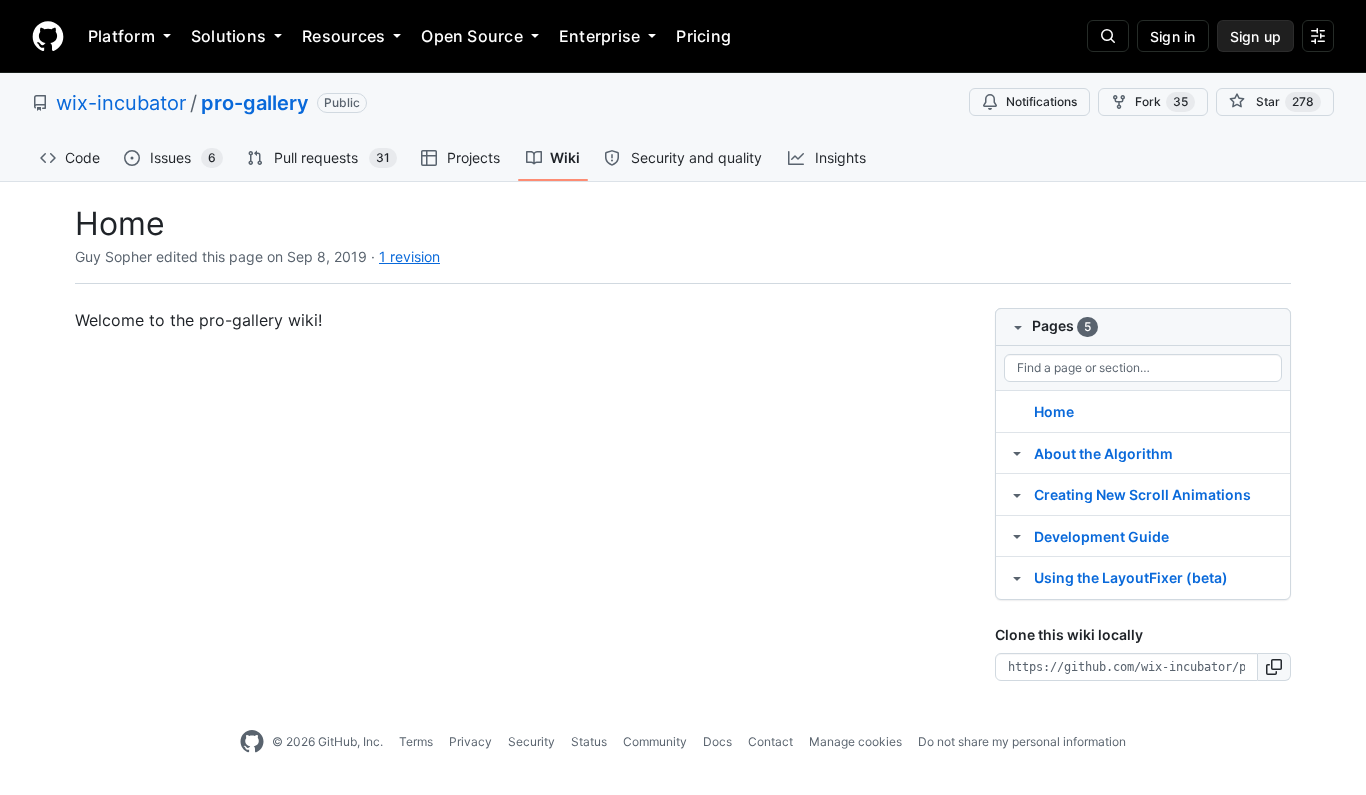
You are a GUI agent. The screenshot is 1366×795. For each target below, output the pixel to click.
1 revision (409, 256)
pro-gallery (255, 103)
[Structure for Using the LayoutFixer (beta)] (1017, 577)
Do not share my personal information (1022, 741)
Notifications (1041, 101)
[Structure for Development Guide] (1017, 536)
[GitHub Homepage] (252, 742)
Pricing (703, 36)
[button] (1274, 667)
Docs (717, 741)
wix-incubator (121, 103)
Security (531, 741)
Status (589, 741)
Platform (121, 36)
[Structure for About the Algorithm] (1017, 453)
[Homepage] (48, 36)
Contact (770, 741)
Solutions (228, 36)
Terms (416, 741)
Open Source (472, 36)
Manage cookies (855, 741)
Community (655, 741)
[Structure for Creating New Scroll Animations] (1017, 494)
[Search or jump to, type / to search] (1108, 36)
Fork (1161, 101)
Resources (343, 36)
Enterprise (599, 36)
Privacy (470, 741)
